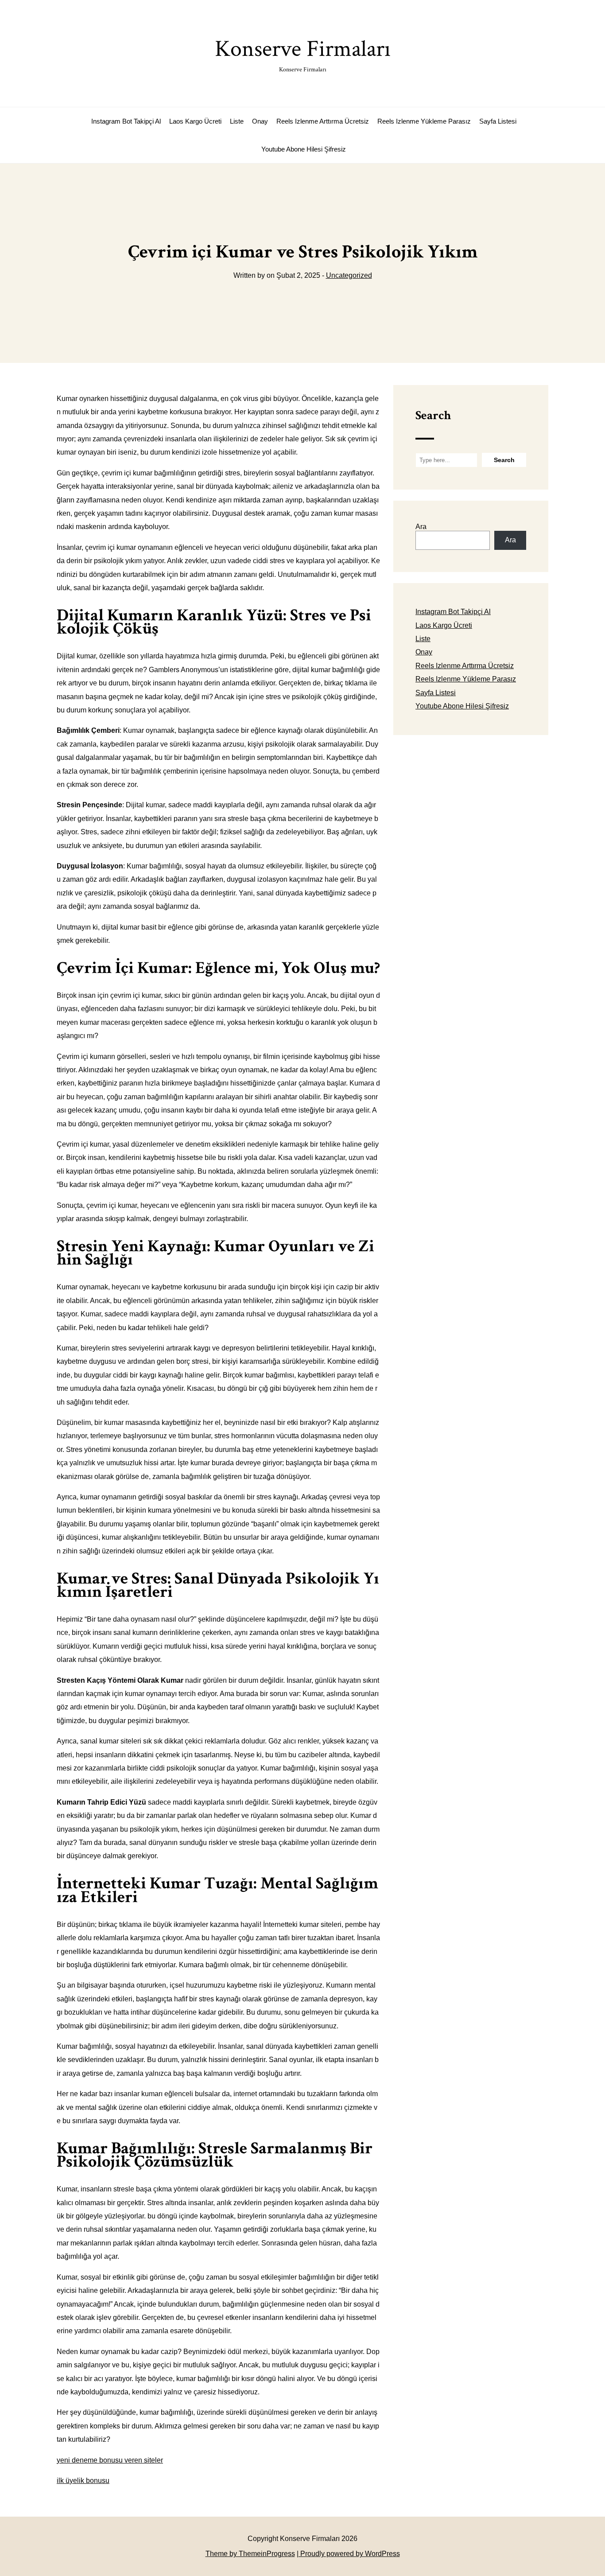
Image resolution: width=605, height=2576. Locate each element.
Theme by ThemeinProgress (250, 2554)
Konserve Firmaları (303, 54)
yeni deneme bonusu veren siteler (110, 2460)
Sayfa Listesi (498, 121)
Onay (260, 121)
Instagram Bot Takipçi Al (126, 121)
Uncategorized (349, 275)
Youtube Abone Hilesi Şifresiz (304, 149)
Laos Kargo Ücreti (195, 121)
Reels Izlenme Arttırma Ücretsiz (323, 121)
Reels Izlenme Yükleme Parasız (424, 121)
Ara (421, 527)
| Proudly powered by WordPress (348, 2554)
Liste (237, 121)
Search (433, 415)
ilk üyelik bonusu (83, 2481)
